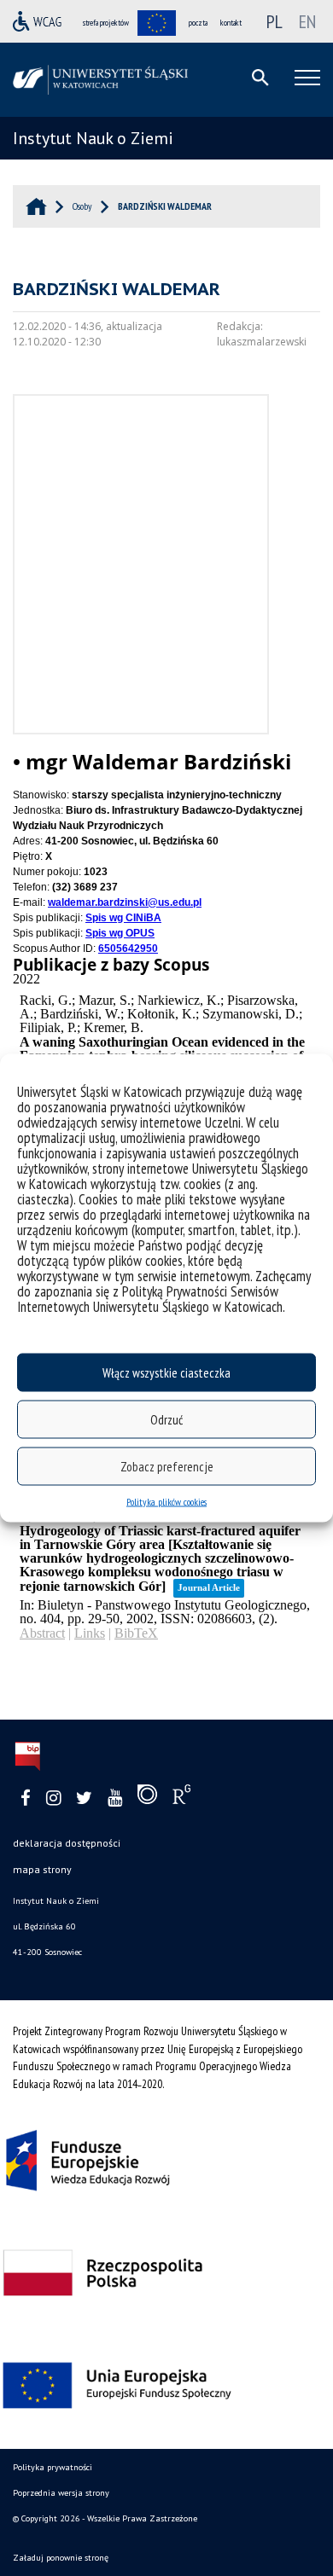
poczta (198, 23)
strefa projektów (106, 23)
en (307, 21)
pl (275, 21)
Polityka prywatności (53, 2467)
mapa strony (42, 1869)
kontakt (231, 23)
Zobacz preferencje (167, 1466)
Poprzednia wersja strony (61, 2493)
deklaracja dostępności (67, 1843)
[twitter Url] (84, 1799)
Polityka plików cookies (166, 1502)
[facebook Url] (26, 1799)
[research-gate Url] (181, 1798)
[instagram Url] (53, 1799)
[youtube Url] (115, 1799)
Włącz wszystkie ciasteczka (166, 1372)
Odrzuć (166, 1419)
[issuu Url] (147, 1798)
